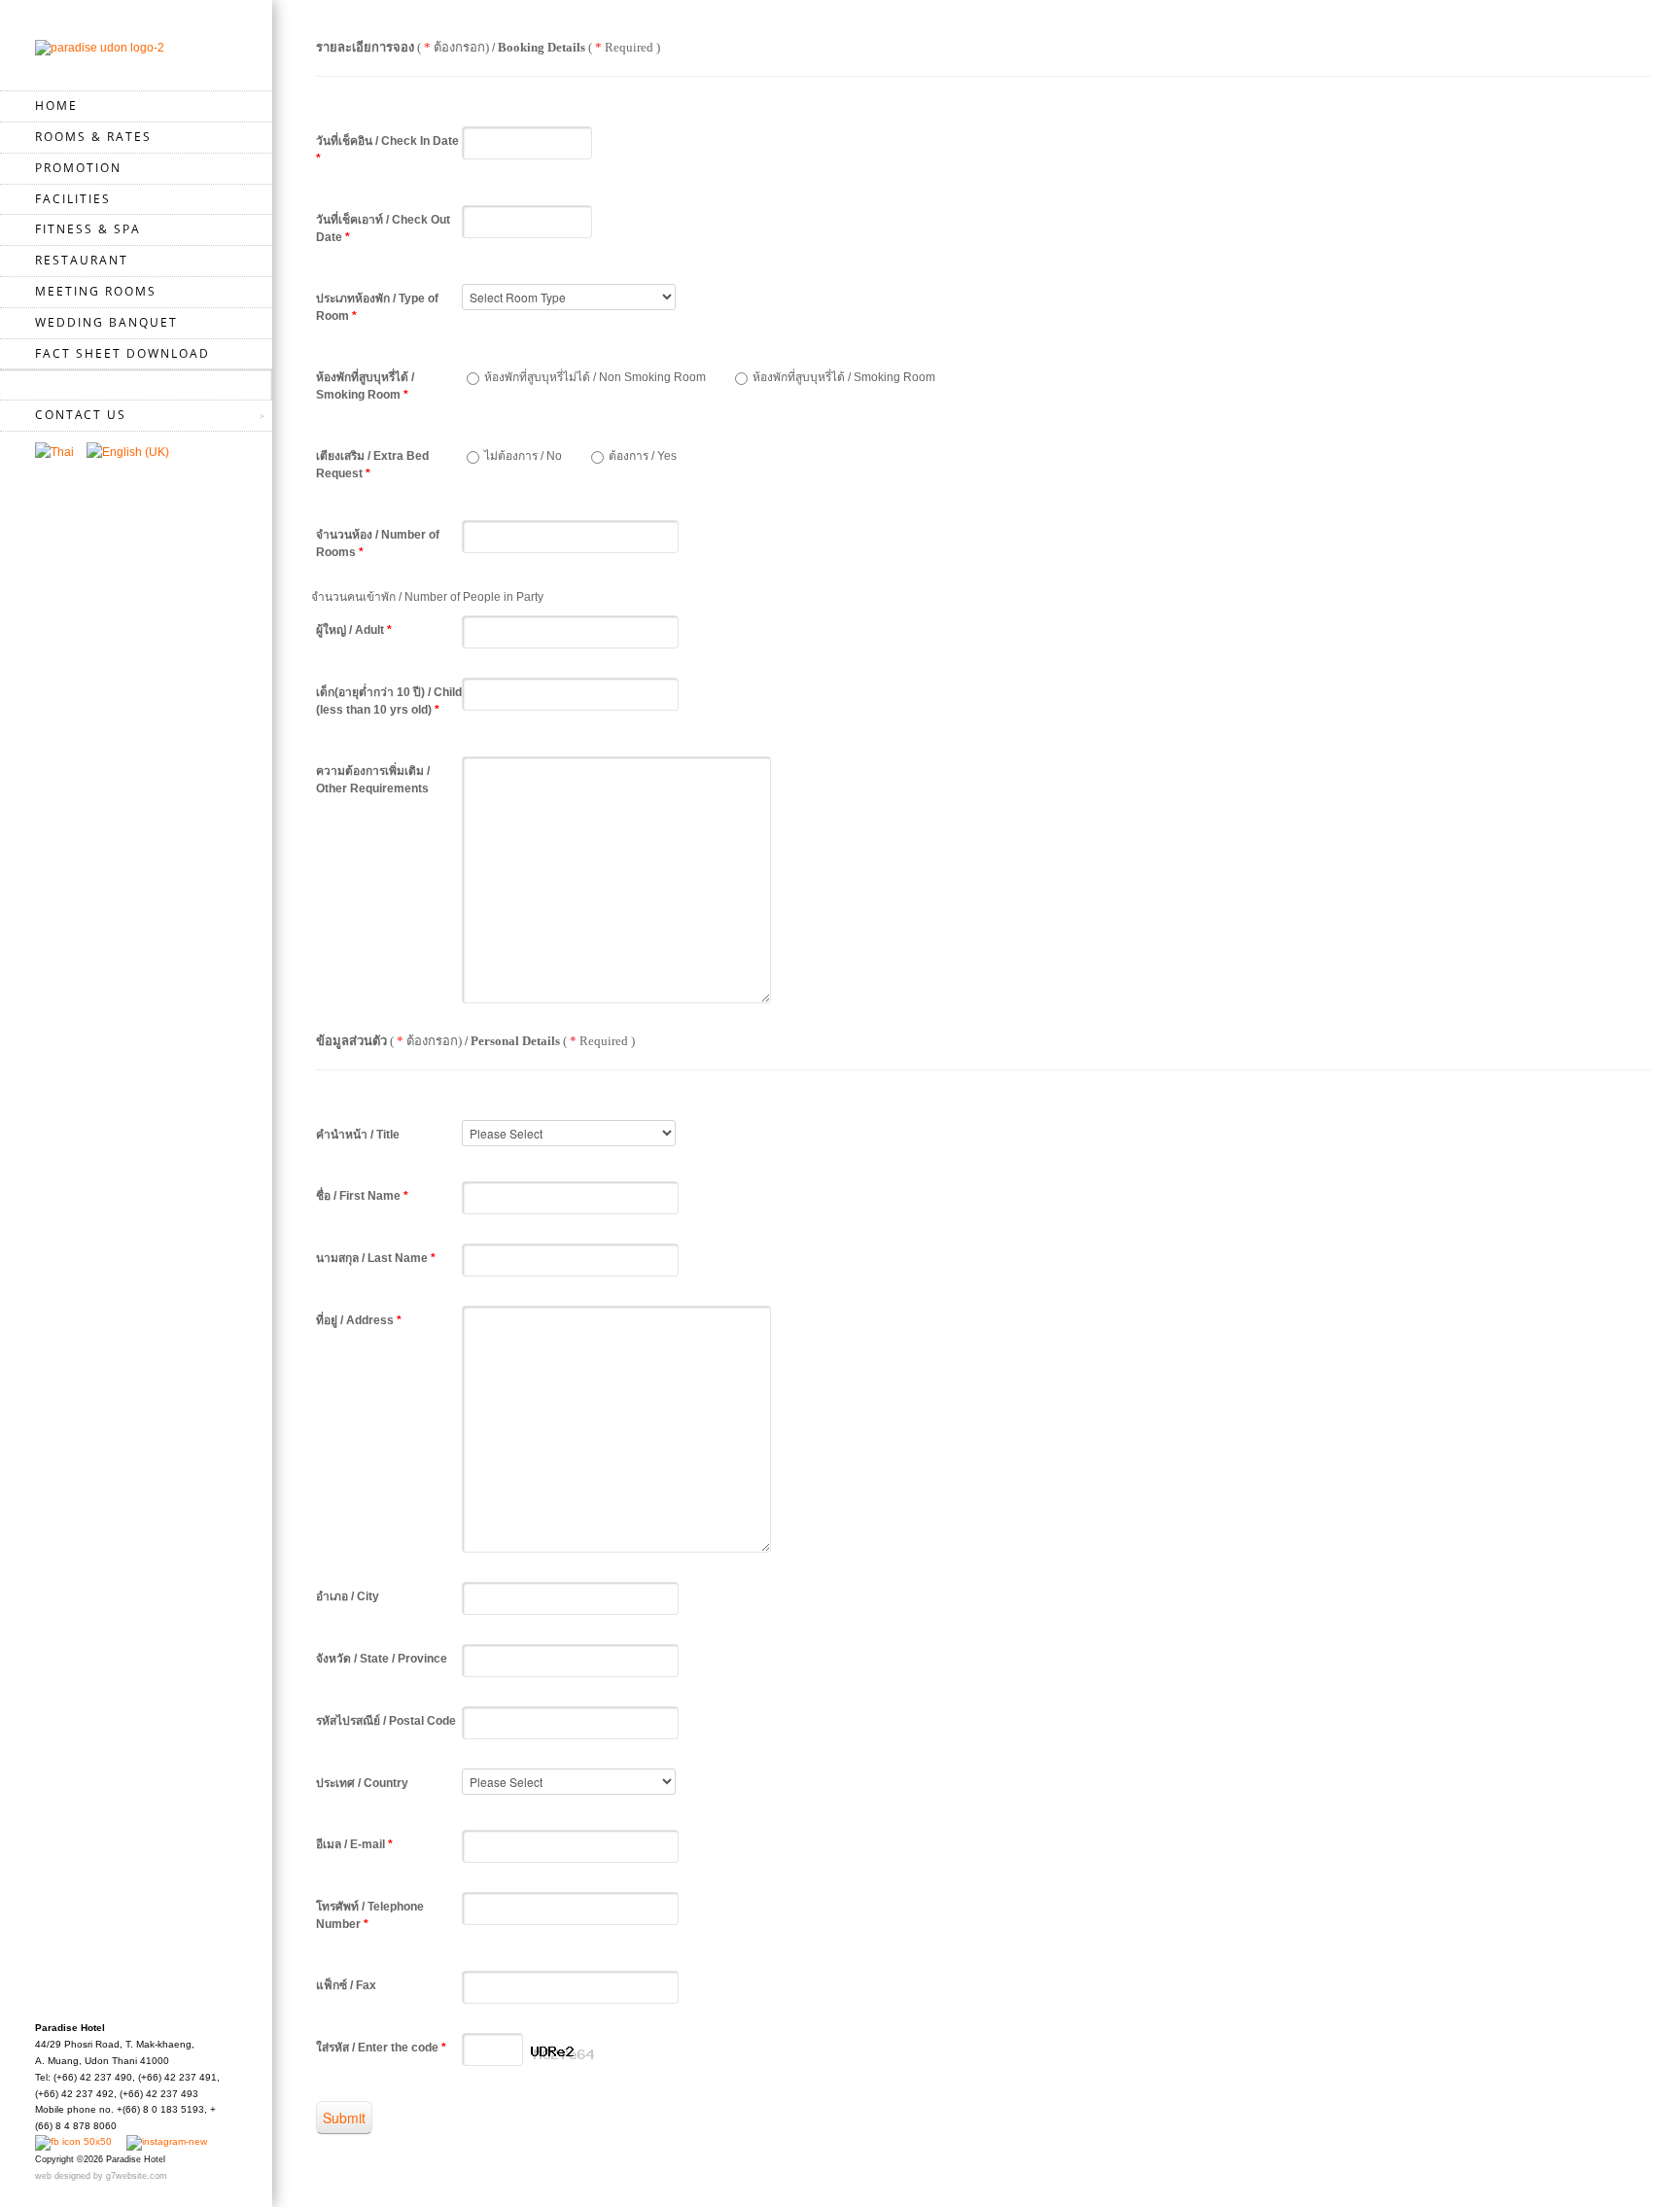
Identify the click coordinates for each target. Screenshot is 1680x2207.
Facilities (73, 199)
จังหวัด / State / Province (382, 1659)
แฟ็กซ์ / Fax (346, 1985)
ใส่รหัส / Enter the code (381, 2048)
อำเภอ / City (348, 1596)
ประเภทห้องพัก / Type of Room (377, 307)
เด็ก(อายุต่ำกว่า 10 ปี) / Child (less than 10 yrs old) (389, 701)
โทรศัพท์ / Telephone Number (370, 1915)
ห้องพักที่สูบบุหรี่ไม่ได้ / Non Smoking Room (595, 377)
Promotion (78, 168)
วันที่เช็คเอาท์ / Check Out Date (383, 228)
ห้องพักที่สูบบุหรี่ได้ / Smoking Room (365, 386)
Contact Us (81, 415)
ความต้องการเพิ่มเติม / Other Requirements (373, 780)
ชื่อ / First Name (362, 1196)
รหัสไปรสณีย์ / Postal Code (386, 1721)
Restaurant (82, 260)
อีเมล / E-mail (354, 1844)
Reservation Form (105, 384)
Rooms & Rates (93, 137)
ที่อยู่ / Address (359, 1320)
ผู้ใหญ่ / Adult (354, 630)
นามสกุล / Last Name (376, 1258)
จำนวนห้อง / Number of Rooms (378, 543)
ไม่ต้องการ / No (523, 456)
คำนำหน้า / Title (358, 1135)
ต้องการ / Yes (643, 456)
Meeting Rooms (96, 291)
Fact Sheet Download (122, 353)
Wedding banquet (106, 322)
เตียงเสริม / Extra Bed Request (372, 465)
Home (56, 105)
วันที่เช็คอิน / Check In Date (387, 150)
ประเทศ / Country (362, 1783)
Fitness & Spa (88, 229)
